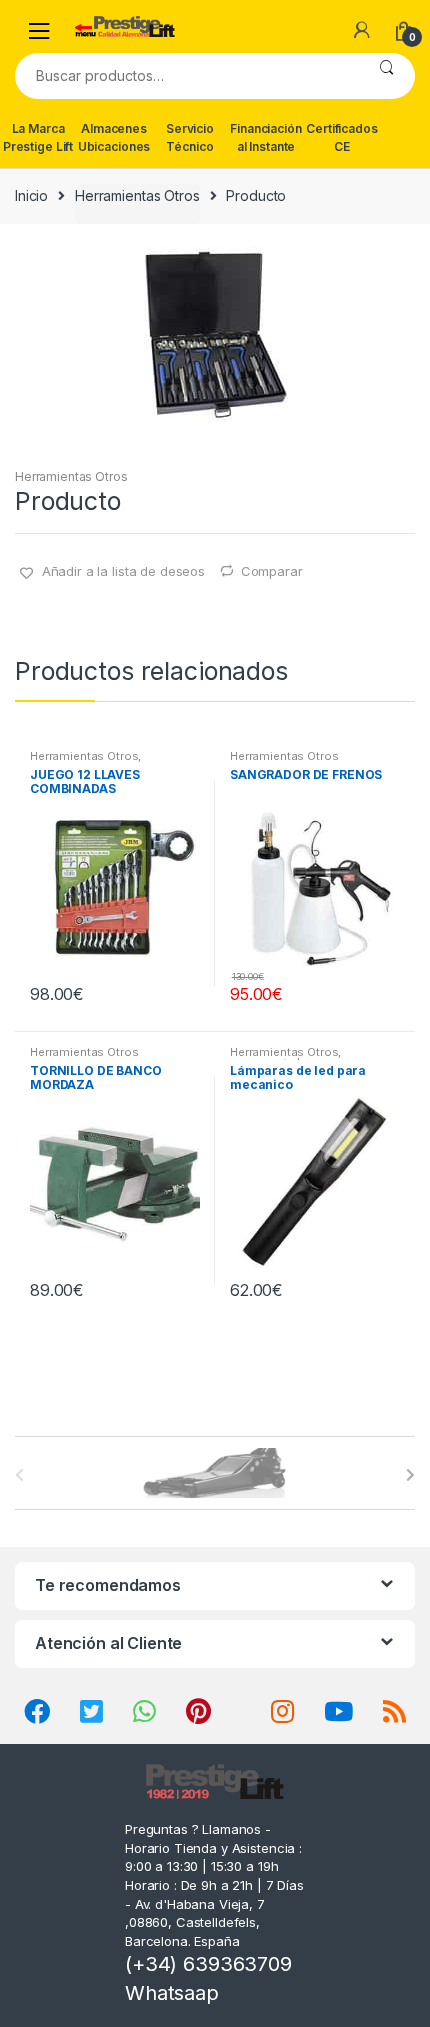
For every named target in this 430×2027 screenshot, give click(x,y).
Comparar (272, 571)
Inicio (31, 195)
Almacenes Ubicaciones (114, 137)
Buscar (386, 76)
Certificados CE (341, 137)
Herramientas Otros (137, 195)
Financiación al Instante (265, 137)
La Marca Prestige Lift (38, 137)
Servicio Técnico (190, 137)
